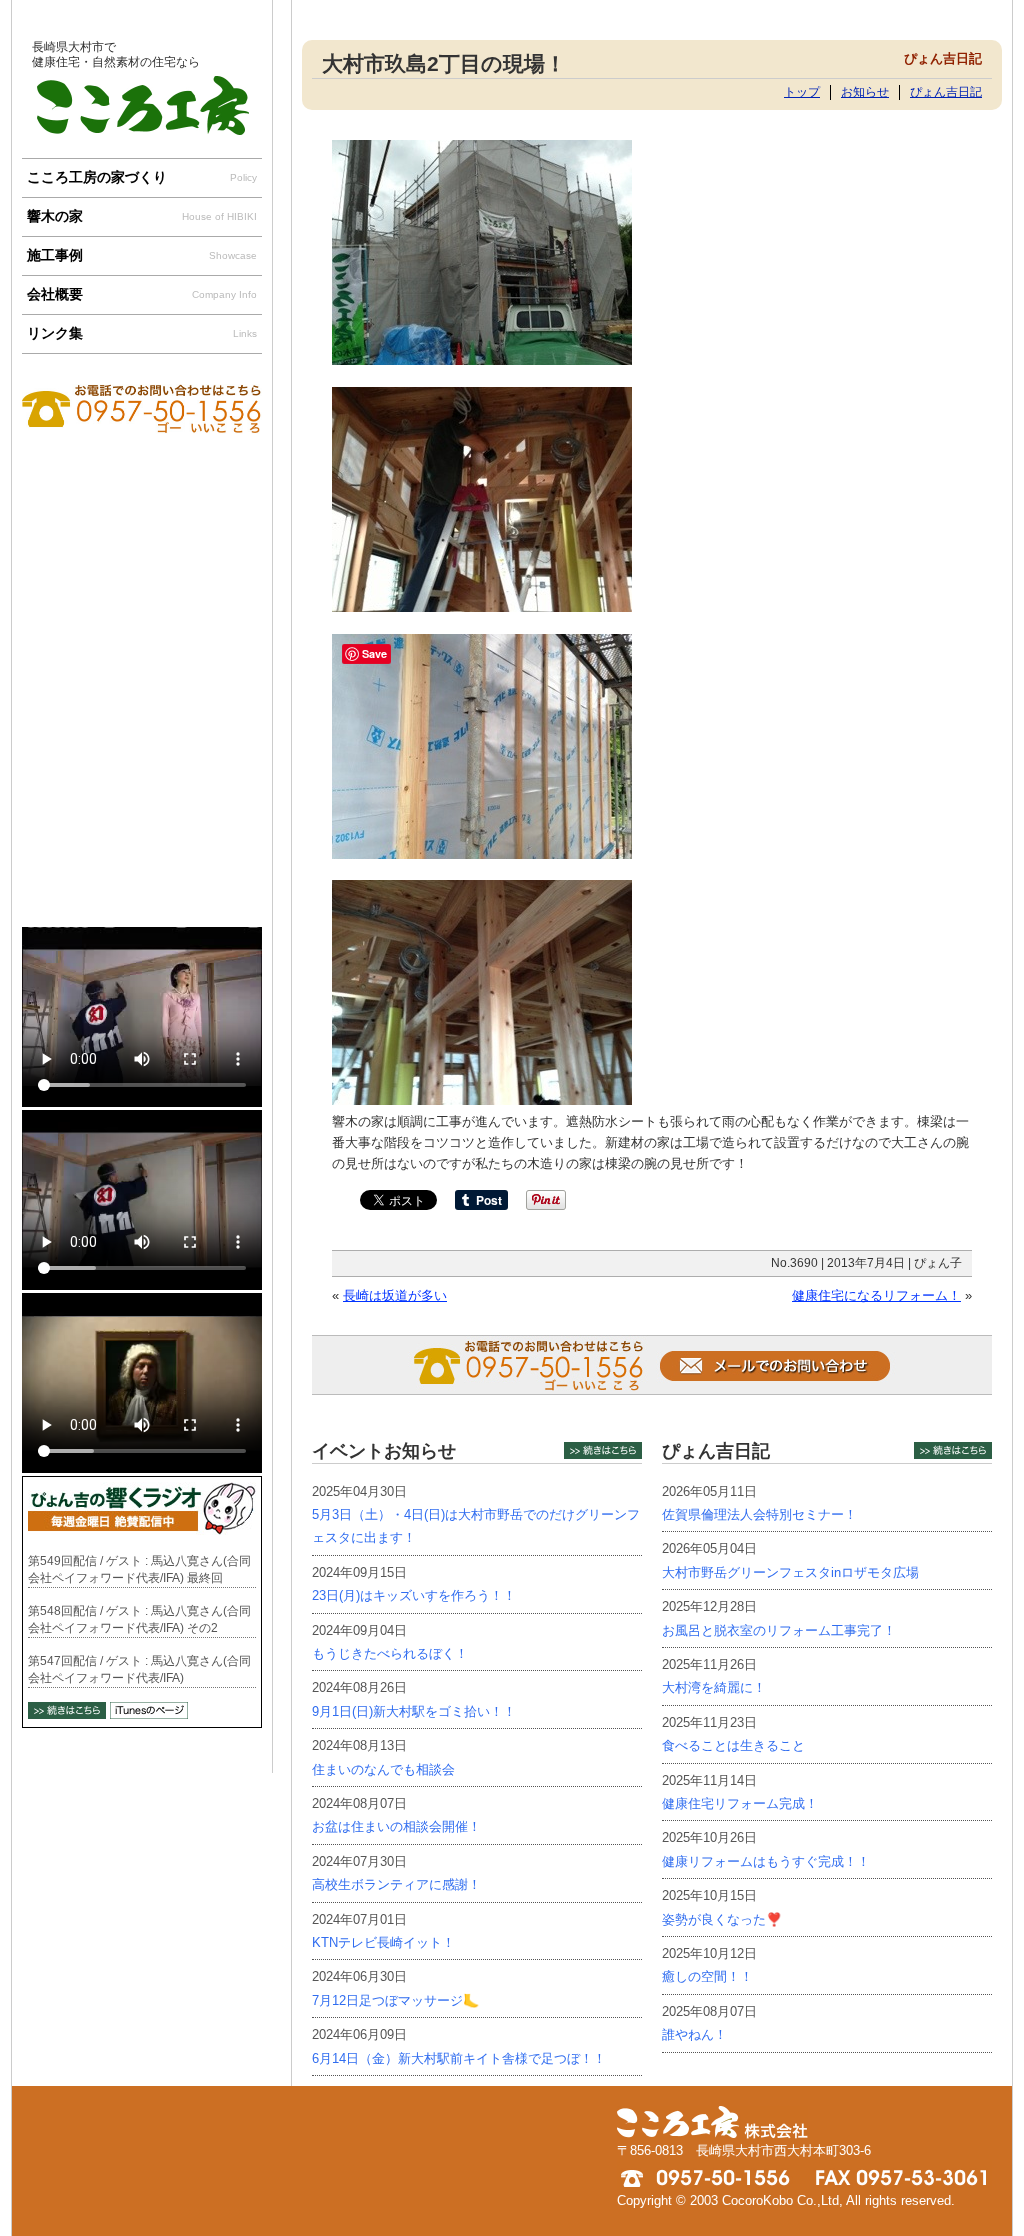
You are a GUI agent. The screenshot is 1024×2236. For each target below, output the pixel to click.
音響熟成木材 (142, 567)
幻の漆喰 (142, 707)
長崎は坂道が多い (395, 1295)
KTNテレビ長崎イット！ (383, 1942)
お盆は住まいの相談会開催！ (396, 1826)
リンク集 (142, 333)
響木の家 (142, 216)
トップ (802, 91)
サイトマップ (774, 10)
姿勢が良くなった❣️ (722, 1919)
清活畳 (142, 847)
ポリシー (919, 10)
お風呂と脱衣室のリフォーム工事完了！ (779, 1630)
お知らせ (865, 91)
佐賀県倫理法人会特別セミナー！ (759, 1514)
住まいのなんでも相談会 (383, 1769)
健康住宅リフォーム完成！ (740, 1803)
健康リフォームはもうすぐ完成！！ (766, 1861)
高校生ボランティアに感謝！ (396, 1884)
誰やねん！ (694, 2034)
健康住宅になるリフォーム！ (876, 1295)
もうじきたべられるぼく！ (390, 1653)
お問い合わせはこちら (142, 462)
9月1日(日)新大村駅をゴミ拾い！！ (414, 1711)
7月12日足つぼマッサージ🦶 (395, 2000)
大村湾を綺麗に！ (714, 1687)
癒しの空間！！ (707, 1976)
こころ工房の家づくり (142, 177)
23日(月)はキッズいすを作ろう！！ (414, 1595)
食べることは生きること (733, 1745)
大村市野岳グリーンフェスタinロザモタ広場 (790, 1572)
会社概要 (142, 294)
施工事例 (142, 255)
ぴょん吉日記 (946, 91)
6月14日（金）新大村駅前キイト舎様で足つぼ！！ (459, 2058)
